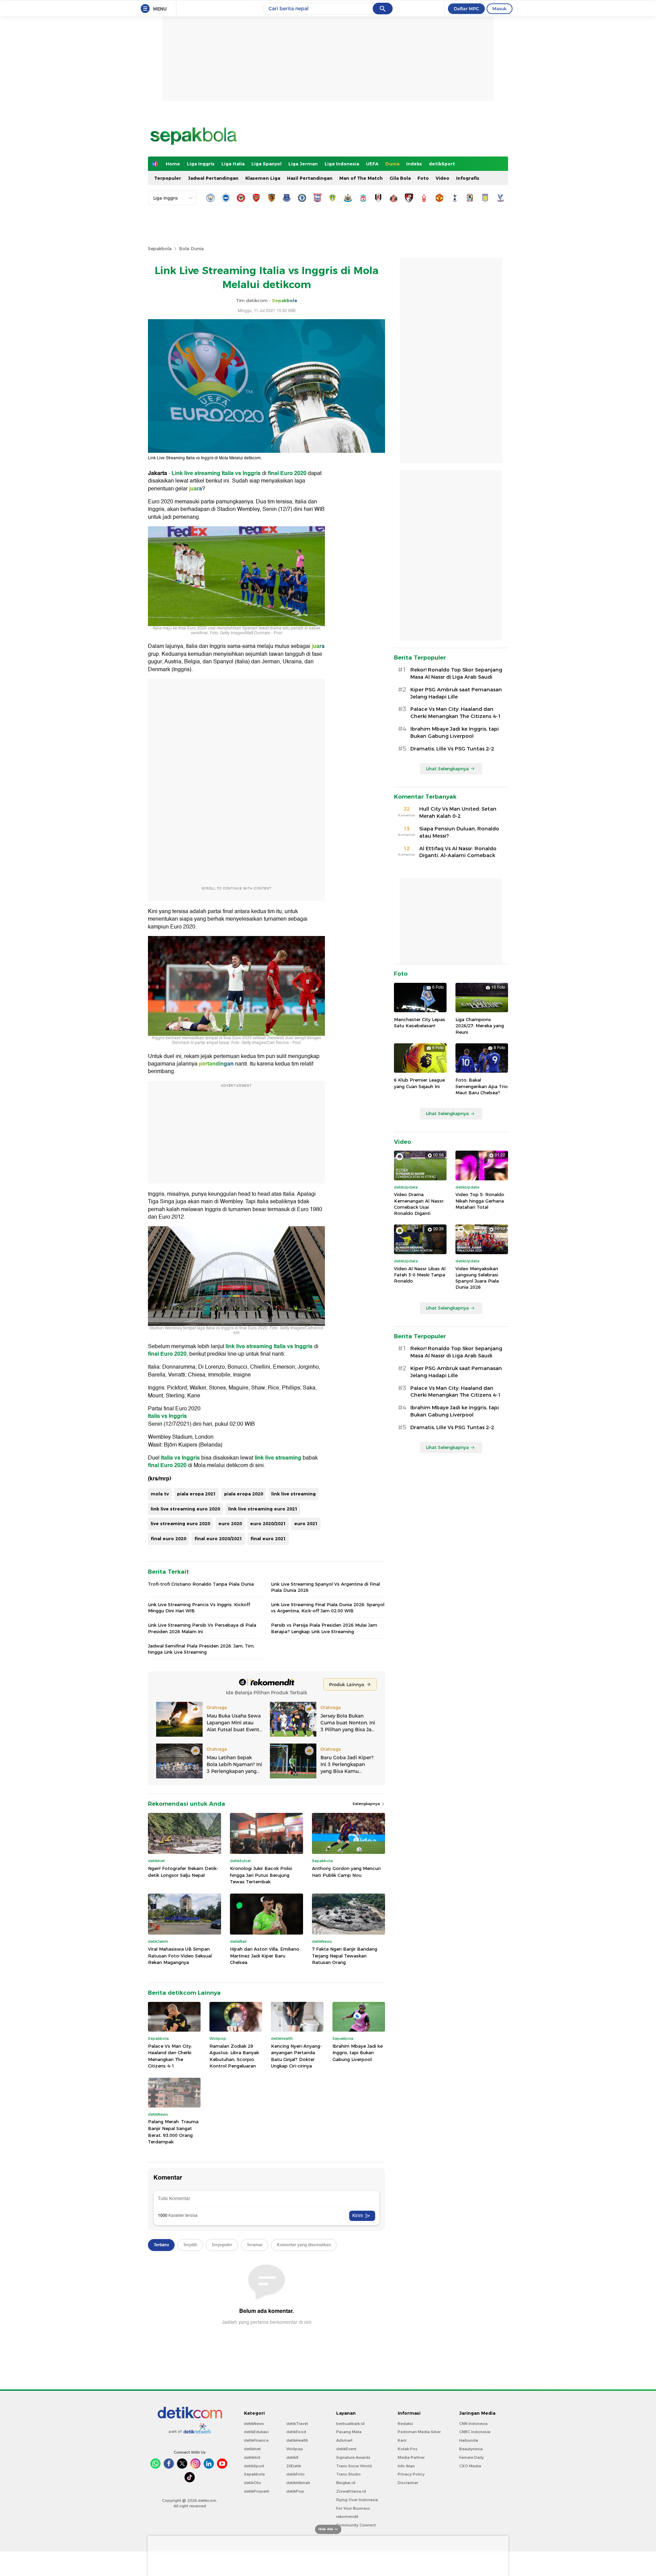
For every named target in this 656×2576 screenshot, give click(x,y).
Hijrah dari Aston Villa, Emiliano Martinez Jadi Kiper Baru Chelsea (265, 1956)
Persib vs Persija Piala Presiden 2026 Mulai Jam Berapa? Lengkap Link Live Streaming (324, 1628)
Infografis (468, 178)
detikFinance (256, 2440)
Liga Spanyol (266, 164)
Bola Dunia (191, 248)
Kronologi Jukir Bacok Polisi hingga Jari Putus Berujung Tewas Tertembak (261, 1875)
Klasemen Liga (263, 178)
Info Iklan (406, 2466)
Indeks (414, 164)
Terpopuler (168, 178)
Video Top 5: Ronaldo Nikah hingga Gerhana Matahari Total (480, 1201)
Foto (423, 178)
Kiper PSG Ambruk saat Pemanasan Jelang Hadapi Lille (456, 693)
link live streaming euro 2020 (185, 1509)
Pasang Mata (349, 2432)
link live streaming (249, 1346)
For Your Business (353, 2508)
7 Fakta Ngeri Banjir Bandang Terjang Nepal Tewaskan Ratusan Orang (345, 1956)
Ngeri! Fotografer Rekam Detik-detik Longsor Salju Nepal (183, 1872)
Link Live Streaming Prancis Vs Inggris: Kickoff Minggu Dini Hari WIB (199, 1608)
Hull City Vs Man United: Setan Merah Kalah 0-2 (458, 812)
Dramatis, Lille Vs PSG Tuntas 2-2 (452, 749)
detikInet (252, 2449)
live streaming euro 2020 (180, 1523)
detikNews (254, 2424)
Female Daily (471, 2457)
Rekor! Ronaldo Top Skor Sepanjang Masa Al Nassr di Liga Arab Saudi (456, 673)
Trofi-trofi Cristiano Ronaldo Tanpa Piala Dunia (201, 1584)
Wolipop (295, 2449)
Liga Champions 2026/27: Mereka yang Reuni (480, 1026)
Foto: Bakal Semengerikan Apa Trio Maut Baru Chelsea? (482, 1086)
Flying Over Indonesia (357, 2500)
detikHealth (297, 2440)
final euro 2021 (268, 1538)
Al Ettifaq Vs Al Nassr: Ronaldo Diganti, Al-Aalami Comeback (458, 852)
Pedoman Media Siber (419, 2432)
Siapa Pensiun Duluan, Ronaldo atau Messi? (459, 832)
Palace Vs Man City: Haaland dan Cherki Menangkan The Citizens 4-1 (170, 2056)
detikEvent (346, 2449)
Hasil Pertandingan (310, 178)
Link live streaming (196, 473)
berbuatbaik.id (350, 2424)
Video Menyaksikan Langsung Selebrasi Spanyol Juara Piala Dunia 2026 (477, 1278)
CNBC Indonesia (475, 2432)
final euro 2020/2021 (218, 1538)
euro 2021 (306, 1523)
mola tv (160, 1494)
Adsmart (344, 2440)
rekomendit (347, 2517)
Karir (402, 2440)
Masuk (500, 9)
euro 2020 (230, 1523)
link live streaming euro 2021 (263, 1509)
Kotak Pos (408, 2449)
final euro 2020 (168, 1538)
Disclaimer (408, 2483)
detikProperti (257, 2491)
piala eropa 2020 (244, 1494)
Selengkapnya (367, 1804)
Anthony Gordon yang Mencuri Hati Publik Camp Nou (346, 1872)
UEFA (372, 164)
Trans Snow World (354, 2466)
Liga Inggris (201, 164)
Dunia (392, 164)
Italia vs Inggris (241, 473)
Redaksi (405, 2424)
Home (173, 164)
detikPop (295, 2491)
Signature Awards (353, 2457)
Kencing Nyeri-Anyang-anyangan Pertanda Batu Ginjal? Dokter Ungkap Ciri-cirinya (296, 2056)
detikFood (296, 2432)
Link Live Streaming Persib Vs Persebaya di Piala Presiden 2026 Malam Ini (202, 1628)
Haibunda (469, 2440)
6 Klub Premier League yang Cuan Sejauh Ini (419, 1083)
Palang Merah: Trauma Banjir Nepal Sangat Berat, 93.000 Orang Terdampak (173, 2132)
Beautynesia (471, 2449)
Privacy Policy (411, 2474)
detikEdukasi (256, 2432)
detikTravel (297, 2424)
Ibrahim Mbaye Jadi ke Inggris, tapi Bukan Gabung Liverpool (358, 2053)
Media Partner (411, 2457)
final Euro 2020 (287, 473)
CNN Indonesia (473, 2424)
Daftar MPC (466, 9)
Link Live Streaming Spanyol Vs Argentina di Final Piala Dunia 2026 (325, 1587)
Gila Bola (400, 178)
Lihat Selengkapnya (447, 769)
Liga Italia (233, 164)
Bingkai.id (346, 2483)
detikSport (442, 164)
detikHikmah (298, 2483)
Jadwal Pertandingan (213, 178)
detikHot (252, 2457)
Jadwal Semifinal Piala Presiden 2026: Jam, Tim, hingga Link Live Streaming (201, 1649)
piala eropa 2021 (196, 1494)
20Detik (294, 2466)
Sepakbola (160, 248)
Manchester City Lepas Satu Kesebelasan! (420, 1022)
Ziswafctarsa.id (351, 2491)
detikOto (252, 2483)
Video (442, 178)
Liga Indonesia (342, 164)
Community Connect (356, 2525)
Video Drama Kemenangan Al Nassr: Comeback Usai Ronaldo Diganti (419, 1204)
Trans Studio (348, 2474)
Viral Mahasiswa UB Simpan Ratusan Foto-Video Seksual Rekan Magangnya (180, 1956)
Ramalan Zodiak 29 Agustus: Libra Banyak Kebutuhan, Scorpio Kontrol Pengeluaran (234, 2056)
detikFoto (296, 2474)
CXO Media (470, 2466)
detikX (292, 2457)
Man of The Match (361, 178)
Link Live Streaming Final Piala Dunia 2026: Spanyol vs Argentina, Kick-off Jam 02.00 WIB (328, 1608)
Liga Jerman (303, 164)
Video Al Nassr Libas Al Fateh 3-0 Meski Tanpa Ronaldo (420, 1275)
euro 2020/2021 (268, 1523)
